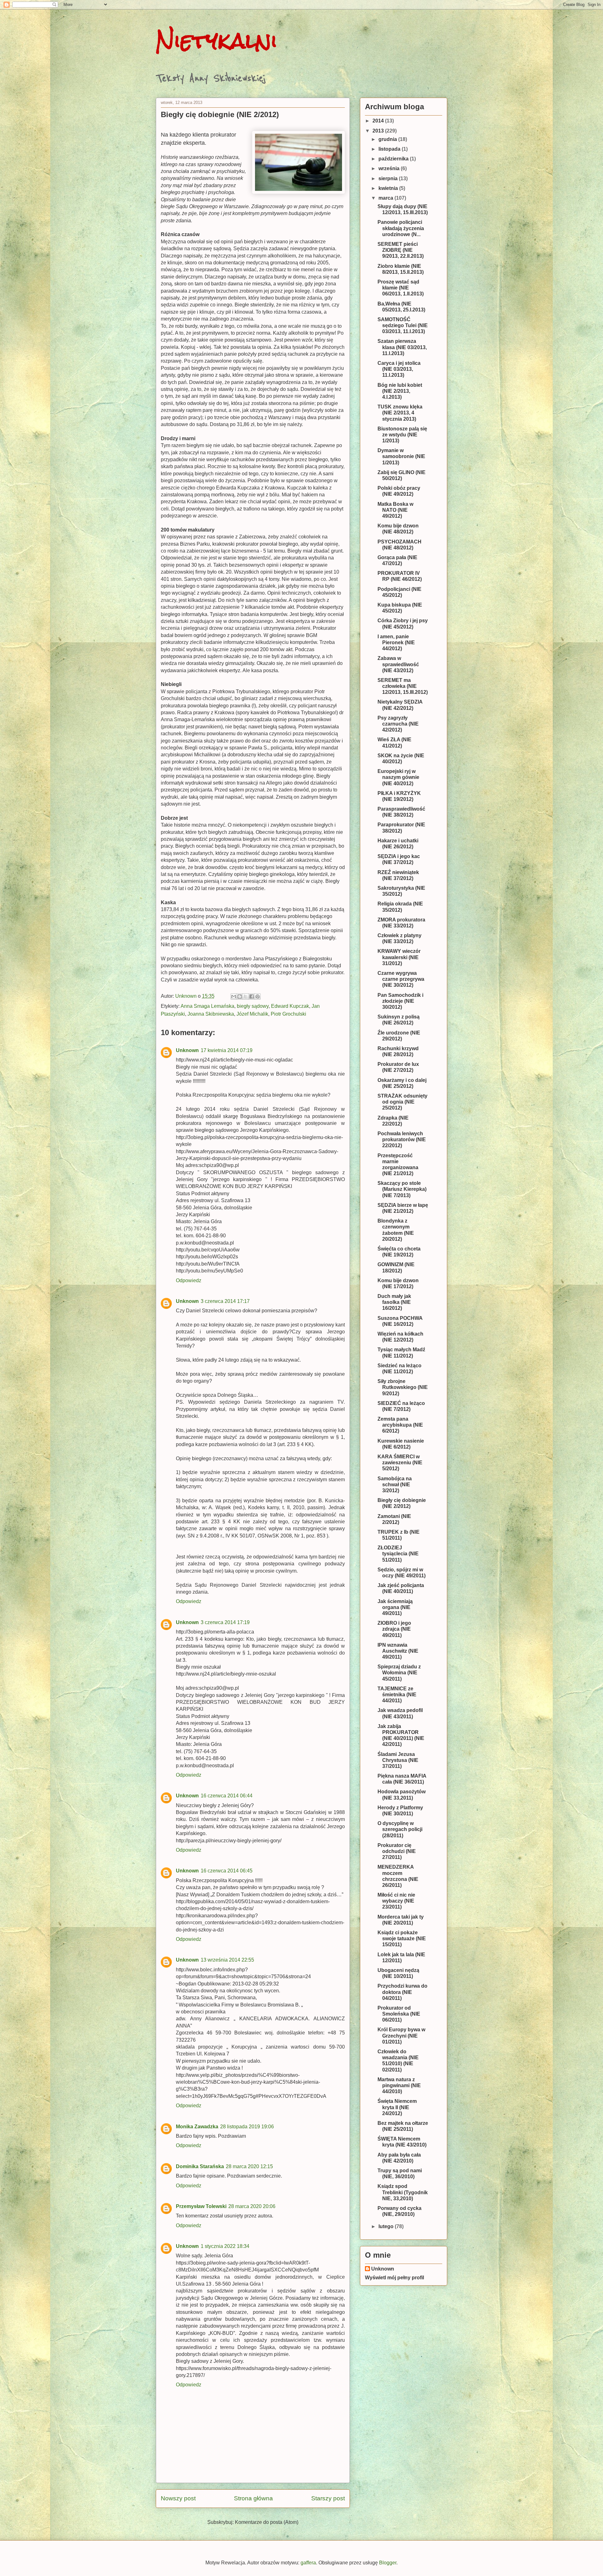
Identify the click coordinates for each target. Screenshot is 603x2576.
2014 (379, 121)
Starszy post (328, 2498)
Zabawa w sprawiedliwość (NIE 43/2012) (398, 664)
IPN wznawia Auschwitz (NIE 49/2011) (398, 1651)
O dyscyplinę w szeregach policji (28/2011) (400, 1829)
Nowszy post (178, 2498)
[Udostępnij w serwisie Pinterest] (258, 996)
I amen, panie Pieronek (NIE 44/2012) (396, 643)
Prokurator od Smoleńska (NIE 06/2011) (399, 2014)
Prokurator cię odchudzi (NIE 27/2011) (397, 1851)
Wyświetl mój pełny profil (394, 2278)
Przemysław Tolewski (201, 2206)
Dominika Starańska (200, 2166)
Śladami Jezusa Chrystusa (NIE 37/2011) (398, 1760)
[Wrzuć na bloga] (240, 996)
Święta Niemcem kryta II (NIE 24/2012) (397, 2107)
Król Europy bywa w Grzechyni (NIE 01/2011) (401, 2036)
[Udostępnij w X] (246, 996)
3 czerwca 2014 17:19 (225, 1622)
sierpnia (389, 178)
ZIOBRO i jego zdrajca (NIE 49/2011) (394, 1629)
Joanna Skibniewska (211, 1014)
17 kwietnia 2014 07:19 (227, 1050)
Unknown (187, 1050)
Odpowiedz (189, 1280)
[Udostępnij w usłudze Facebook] (252, 996)
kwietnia (389, 188)
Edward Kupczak (290, 1006)
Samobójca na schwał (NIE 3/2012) (395, 1485)
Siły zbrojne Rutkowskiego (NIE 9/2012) (403, 1387)
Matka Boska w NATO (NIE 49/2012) (395, 510)
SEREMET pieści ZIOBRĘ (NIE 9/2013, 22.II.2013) (401, 250)
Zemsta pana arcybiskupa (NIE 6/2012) (400, 1425)
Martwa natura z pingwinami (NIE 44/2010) (399, 2085)
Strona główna (253, 2498)
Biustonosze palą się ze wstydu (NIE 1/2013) (402, 435)
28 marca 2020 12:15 (249, 2166)
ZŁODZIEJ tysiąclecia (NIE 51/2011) (398, 1554)
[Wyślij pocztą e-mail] (234, 996)
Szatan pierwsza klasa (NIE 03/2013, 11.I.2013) (402, 347)
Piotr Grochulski (288, 1014)
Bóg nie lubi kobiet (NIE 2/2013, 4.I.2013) (400, 391)
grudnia (388, 139)
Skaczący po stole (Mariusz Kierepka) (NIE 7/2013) (402, 1189)
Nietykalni (217, 41)
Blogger (388, 2563)
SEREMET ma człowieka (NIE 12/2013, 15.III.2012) (403, 686)
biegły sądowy (253, 1006)
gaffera (308, 2563)
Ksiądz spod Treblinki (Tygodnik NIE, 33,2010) (403, 2192)
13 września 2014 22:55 (227, 1960)
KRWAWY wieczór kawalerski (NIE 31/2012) (399, 957)
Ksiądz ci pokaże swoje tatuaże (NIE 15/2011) (402, 1939)
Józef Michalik (252, 1014)
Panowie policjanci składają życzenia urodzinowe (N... (401, 228)
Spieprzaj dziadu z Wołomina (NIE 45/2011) (399, 1673)
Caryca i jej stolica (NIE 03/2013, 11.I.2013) (399, 369)
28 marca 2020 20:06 (252, 2206)
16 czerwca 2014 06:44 (227, 1796)
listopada (390, 149)
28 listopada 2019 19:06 (247, 2127)
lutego (387, 2226)
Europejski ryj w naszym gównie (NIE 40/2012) (398, 777)
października (394, 159)
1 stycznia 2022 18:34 (225, 2246)
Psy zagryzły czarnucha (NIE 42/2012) (398, 724)
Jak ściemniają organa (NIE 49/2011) (395, 1607)
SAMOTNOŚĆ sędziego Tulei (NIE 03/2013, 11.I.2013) (403, 325)
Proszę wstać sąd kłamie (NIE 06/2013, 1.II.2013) (401, 288)
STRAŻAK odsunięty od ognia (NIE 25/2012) (402, 1102)
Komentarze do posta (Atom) (267, 2522)
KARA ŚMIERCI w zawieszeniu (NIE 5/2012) (400, 1463)
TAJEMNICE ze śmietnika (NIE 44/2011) (397, 1695)
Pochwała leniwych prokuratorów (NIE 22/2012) (402, 1139)
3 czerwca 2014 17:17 (225, 1301)
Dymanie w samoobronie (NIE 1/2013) (401, 456)
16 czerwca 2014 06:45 (227, 1871)
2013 (379, 131)
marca (386, 198)
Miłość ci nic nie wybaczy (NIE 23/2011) (396, 1901)
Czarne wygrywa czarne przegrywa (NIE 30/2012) (401, 979)
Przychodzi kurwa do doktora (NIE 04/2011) (402, 1992)
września (390, 168)
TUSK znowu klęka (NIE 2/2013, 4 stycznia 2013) (400, 413)
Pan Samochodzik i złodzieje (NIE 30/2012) (400, 1001)
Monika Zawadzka (197, 2127)
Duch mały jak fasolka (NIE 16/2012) (394, 1302)
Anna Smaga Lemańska (207, 1006)
